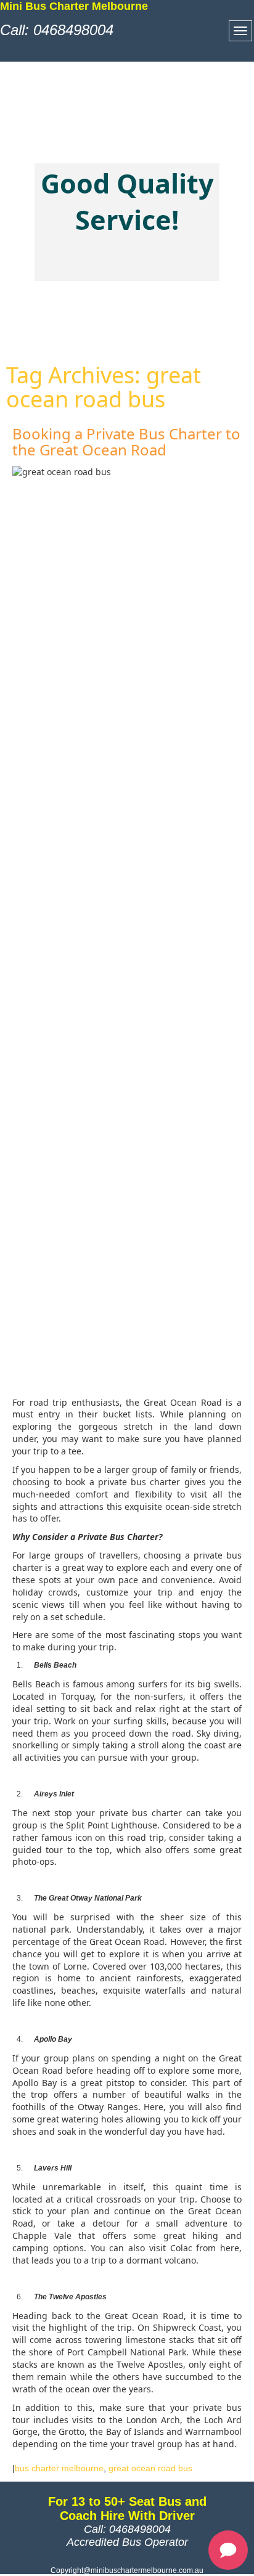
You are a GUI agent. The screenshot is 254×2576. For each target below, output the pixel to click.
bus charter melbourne (59, 2468)
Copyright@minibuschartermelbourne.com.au (127, 2570)
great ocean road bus (150, 2468)
